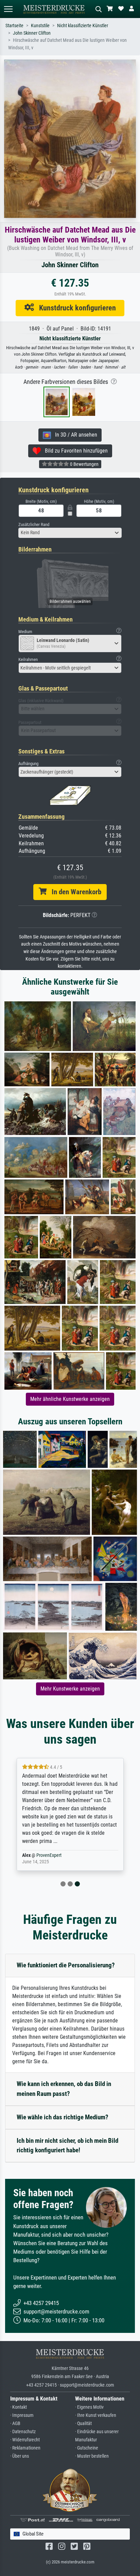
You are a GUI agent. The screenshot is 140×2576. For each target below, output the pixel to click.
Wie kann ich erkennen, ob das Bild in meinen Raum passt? (64, 2089)
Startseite (14, 26)
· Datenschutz (23, 2432)
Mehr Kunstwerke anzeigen (70, 1689)
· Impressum (22, 2415)
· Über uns (20, 2456)
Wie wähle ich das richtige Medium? (63, 2117)
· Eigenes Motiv (89, 2407)
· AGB (15, 2424)
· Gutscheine (87, 2448)
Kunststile (40, 26)
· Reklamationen (25, 2448)
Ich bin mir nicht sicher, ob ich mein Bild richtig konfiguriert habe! (67, 2146)
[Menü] (8, 9)
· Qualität (83, 2424)
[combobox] (70, 533)
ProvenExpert (49, 1855)
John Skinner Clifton (32, 33)
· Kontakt (19, 2407)
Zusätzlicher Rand (34, 524)
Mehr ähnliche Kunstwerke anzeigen (70, 1399)
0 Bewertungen (84, 464)
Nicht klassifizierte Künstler (83, 26)
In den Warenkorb (74, 892)
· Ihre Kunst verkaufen (96, 2415)
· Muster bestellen (92, 2456)
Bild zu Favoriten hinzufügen (74, 451)
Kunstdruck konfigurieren (75, 308)
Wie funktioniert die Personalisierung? (66, 1965)
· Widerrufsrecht (25, 2440)
